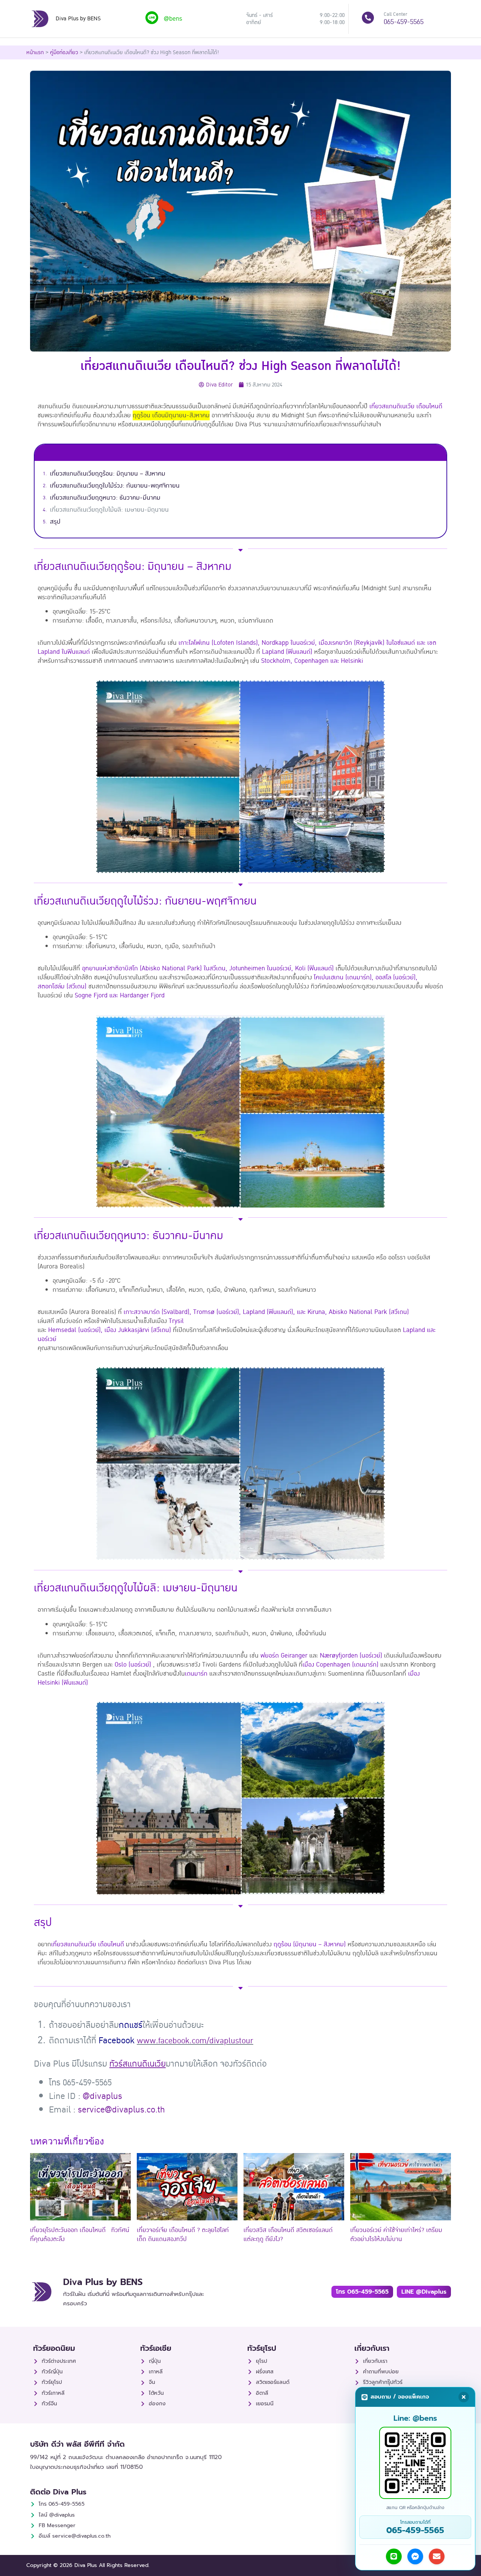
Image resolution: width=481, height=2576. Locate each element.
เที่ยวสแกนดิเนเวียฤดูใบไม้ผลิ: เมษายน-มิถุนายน (109, 510)
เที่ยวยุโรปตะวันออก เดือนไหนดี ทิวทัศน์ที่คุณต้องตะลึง (80, 2235)
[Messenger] (415, 2556)
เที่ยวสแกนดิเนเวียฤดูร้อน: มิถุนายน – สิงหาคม (108, 474)
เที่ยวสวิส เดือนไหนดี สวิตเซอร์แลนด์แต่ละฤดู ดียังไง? (288, 2235)
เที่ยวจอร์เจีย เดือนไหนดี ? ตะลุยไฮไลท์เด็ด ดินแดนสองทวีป (183, 2235)
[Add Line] (394, 2556)
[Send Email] (437, 2556)
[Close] (464, 2397)
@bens (173, 19)
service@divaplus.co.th (121, 2110)
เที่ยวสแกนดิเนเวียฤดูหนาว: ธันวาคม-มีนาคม (105, 498)
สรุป (55, 522)
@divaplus (102, 2096)
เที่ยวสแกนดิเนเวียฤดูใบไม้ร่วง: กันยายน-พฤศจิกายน (115, 486)
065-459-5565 (404, 22)
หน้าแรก (35, 52)
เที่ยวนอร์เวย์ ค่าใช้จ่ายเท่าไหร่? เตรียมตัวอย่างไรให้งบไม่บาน (396, 2235)
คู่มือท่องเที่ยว (64, 52)
